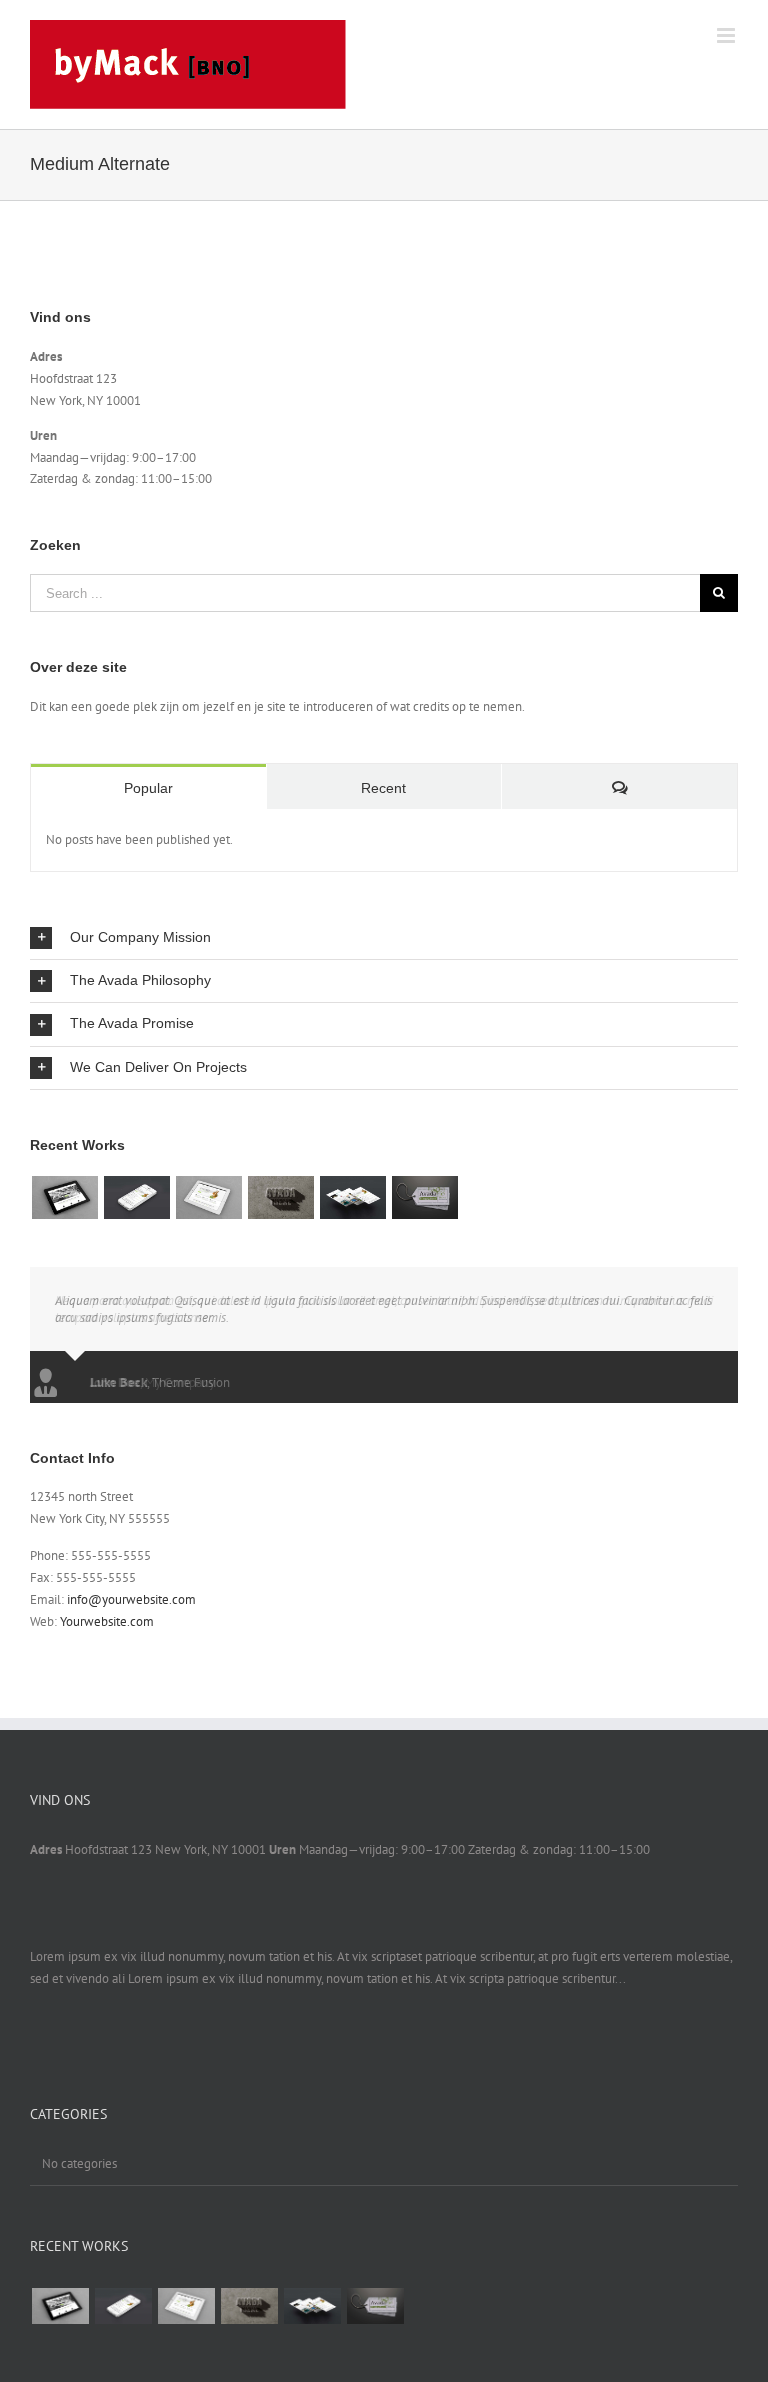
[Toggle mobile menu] (727, 35)
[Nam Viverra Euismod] (280, 1197)
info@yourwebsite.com (131, 1599)
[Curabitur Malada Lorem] (352, 1197)
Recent (383, 788)
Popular (148, 788)
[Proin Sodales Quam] (208, 1197)
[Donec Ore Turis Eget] (64, 1197)
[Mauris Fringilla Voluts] (136, 1197)
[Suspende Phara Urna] (424, 1197)
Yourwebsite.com (107, 1621)
